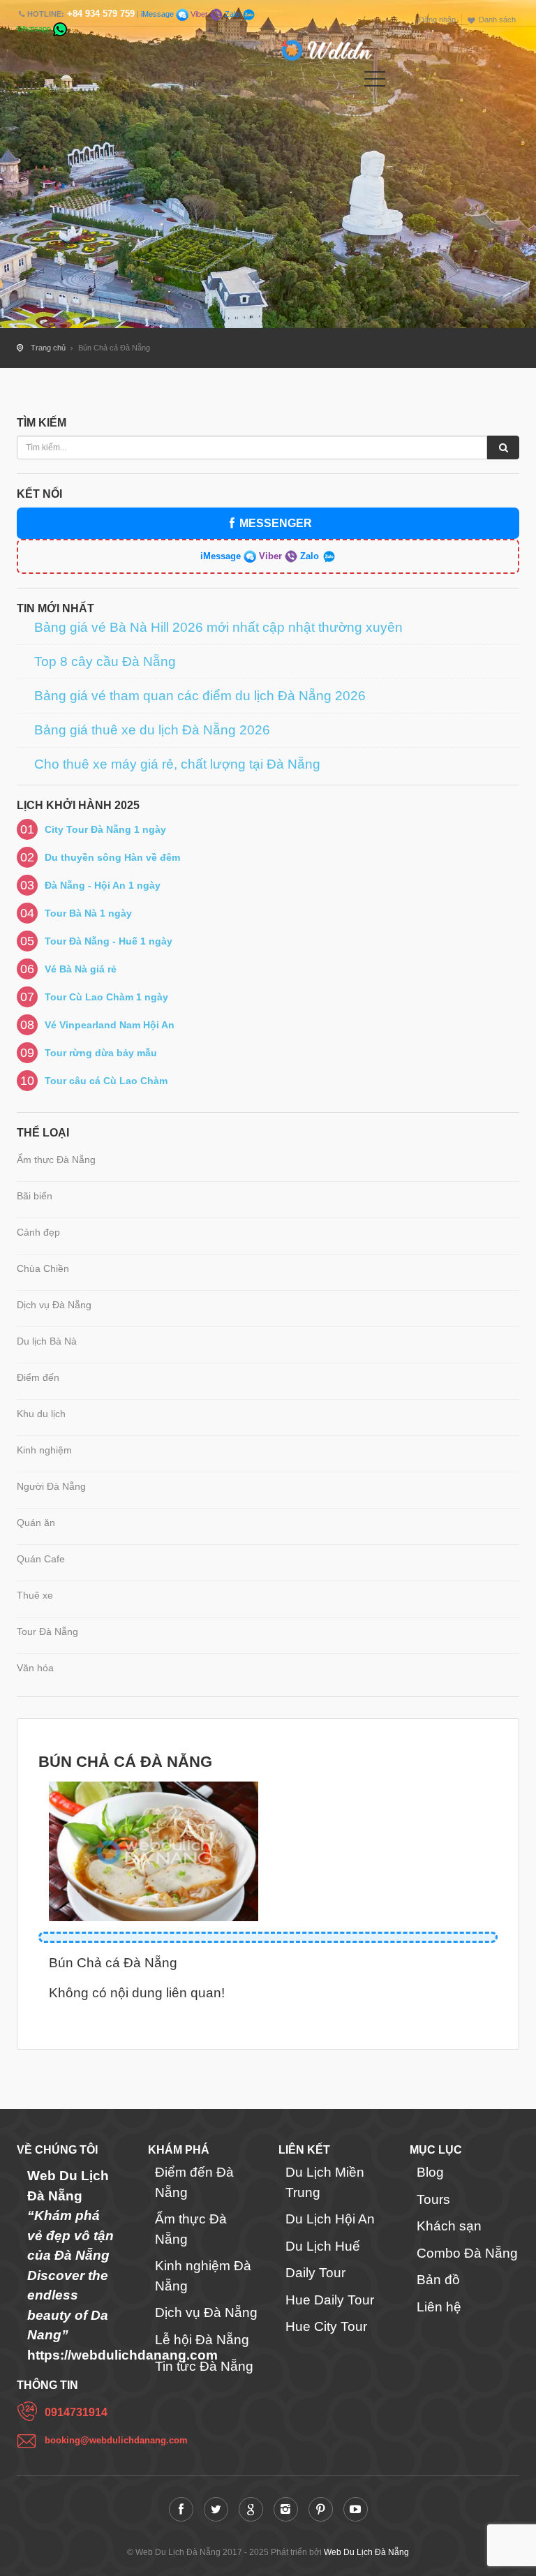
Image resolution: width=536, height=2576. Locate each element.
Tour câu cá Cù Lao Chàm (106, 1081)
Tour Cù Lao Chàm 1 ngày (106, 997)
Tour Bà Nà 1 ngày (88, 913)
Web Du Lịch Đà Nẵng (366, 2552)
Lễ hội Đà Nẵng (202, 2340)
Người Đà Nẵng (51, 1486)
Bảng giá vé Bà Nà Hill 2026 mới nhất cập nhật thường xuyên (218, 628)
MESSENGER (276, 523)
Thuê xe (35, 1595)
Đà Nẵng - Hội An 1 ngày (103, 885)
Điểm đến (38, 1377)
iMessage (158, 14)
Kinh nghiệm (44, 1450)
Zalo (232, 14)
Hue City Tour (326, 2326)
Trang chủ (48, 348)
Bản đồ (438, 2280)
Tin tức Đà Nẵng (204, 2366)
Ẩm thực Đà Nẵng (56, 1160)
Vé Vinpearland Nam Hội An (110, 1025)
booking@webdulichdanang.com (86, 2440)
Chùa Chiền (43, 1268)
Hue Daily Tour (330, 2300)
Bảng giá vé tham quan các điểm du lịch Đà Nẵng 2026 (200, 696)
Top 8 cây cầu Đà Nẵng (105, 662)
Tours (433, 2199)
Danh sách (497, 20)
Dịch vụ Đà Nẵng (54, 1305)
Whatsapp (35, 29)
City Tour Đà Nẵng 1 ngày (105, 829)
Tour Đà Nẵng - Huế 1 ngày (109, 941)
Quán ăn (36, 1523)
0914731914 (76, 2412)
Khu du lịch (41, 1414)
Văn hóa (35, 1668)
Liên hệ (439, 2307)
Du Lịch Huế (323, 2246)
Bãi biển (35, 1196)
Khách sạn (449, 2226)
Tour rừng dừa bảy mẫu (101, 1053)
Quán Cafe (41, 1559)
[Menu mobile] (375, 82)
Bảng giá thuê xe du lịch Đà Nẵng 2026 (152, 730)
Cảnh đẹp (38, 1232)
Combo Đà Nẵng (467, 2253)
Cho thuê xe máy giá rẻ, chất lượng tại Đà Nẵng (177, 764)
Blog (430, 2172)
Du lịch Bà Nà (47, 1341)
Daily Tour (315, 2273)
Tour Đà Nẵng (47, 1631)
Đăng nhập (437, 20)
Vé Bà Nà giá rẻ (81, 969)
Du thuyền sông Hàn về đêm (112, 857)
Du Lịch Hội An (330, 2219)
